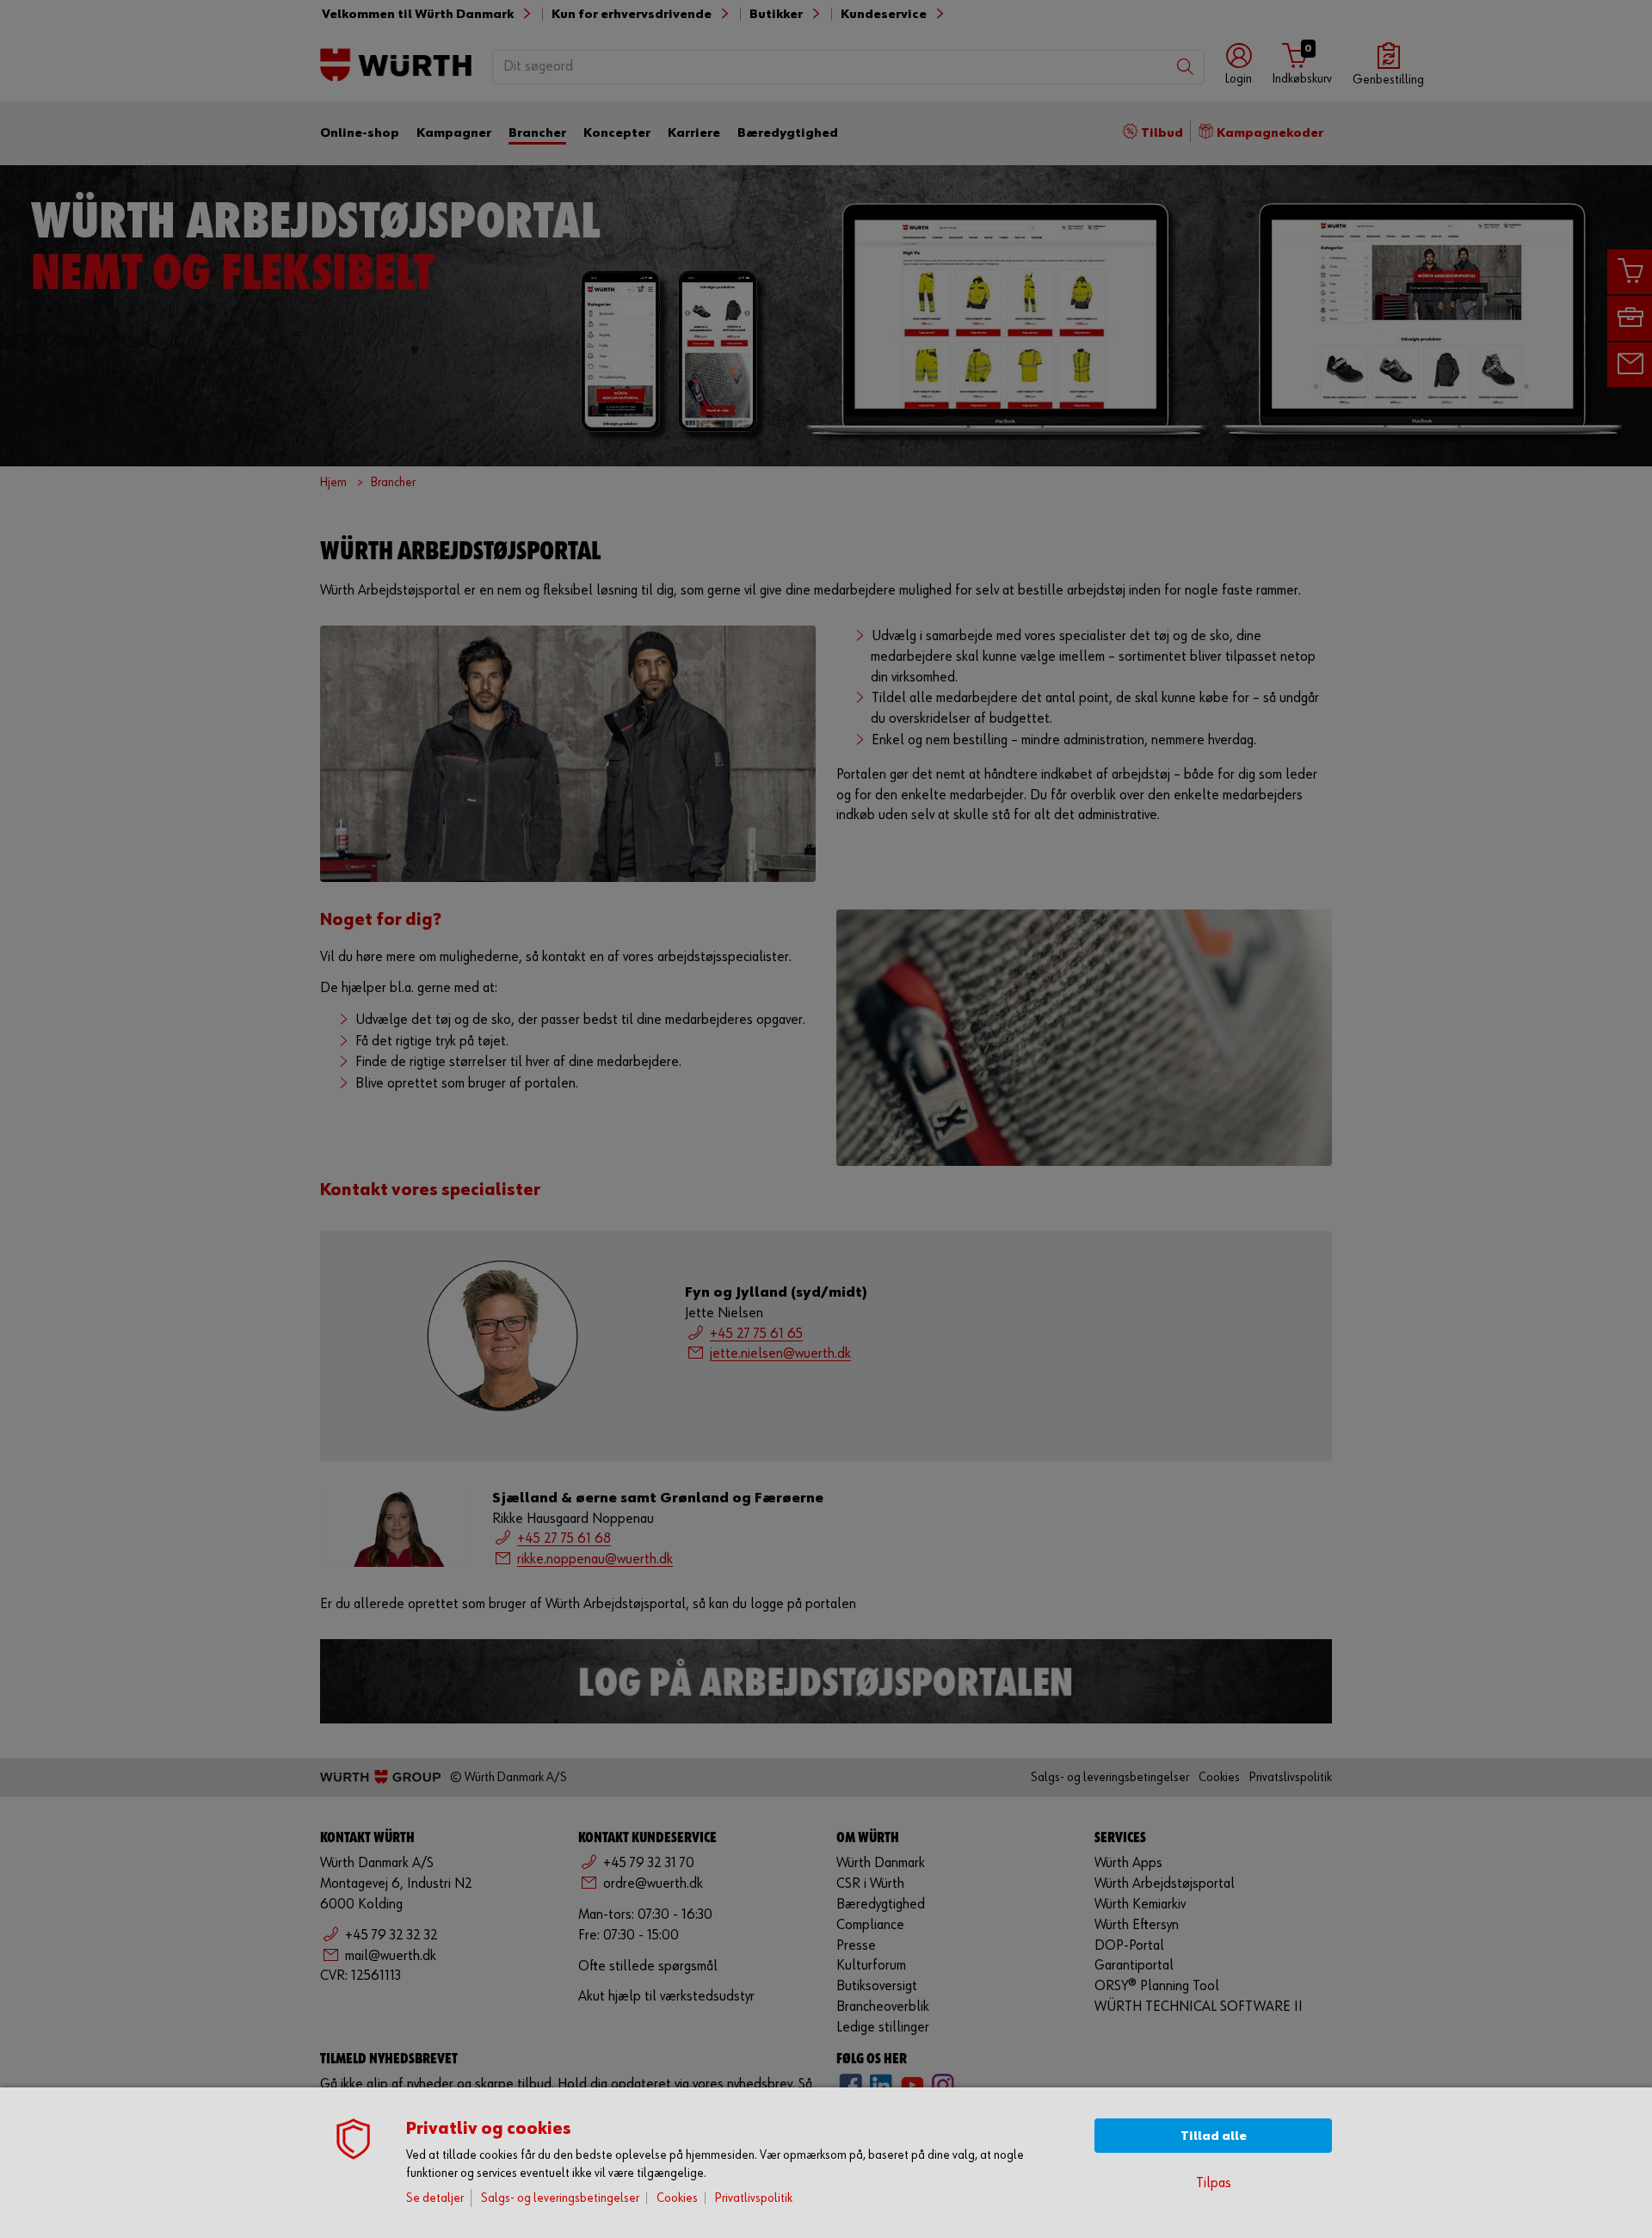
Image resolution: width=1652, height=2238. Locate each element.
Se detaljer (435, 2198)
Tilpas (1214, 2183)
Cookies (677, 2198)
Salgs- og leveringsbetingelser (560, 2198)
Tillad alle (1214, 2136)
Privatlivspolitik (754, 2198)
